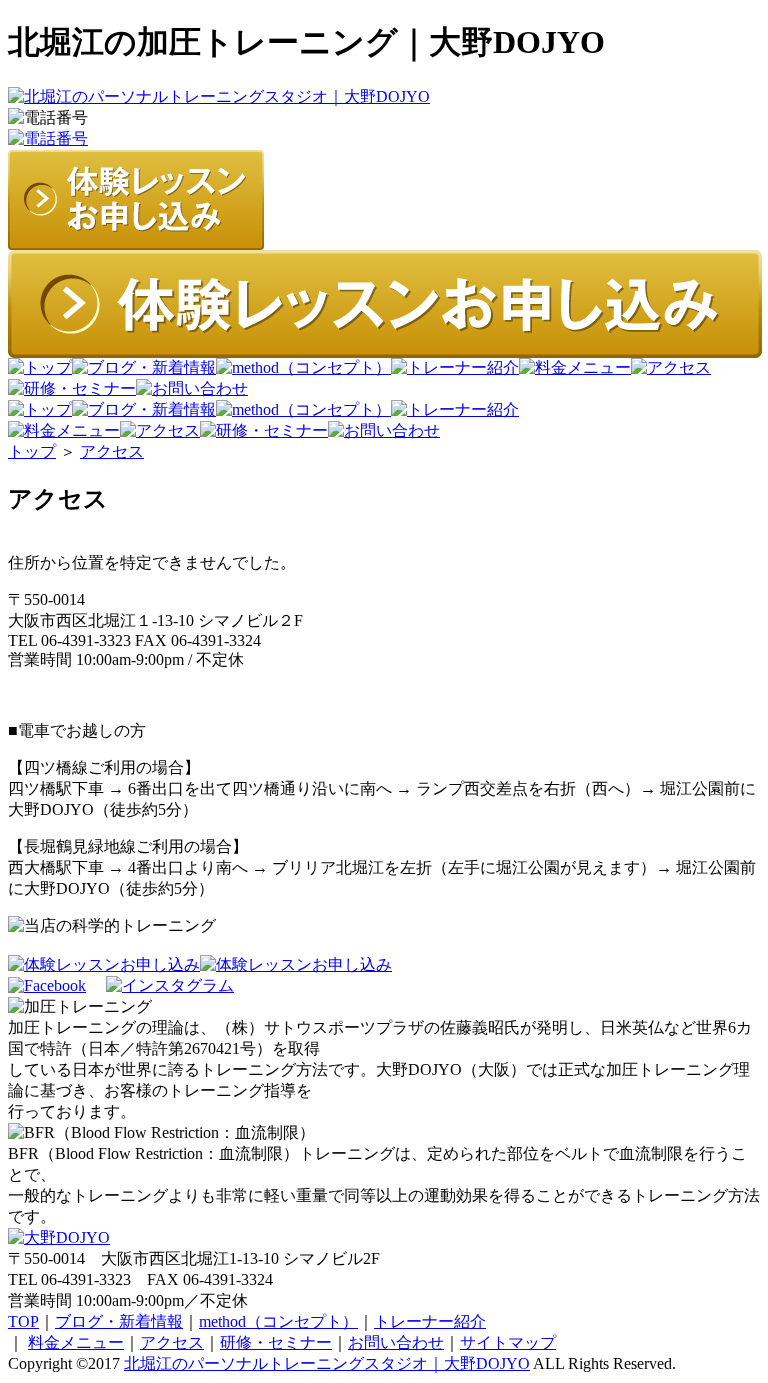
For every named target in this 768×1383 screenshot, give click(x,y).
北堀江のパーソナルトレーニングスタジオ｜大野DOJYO (327, 1363)
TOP (23, 1321)
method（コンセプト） (278, 1321)
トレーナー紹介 (430, 1321)
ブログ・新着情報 (119, 1321)
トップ (32, 451)
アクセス (112, 451)
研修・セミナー (276, 1342)
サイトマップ (508, 1342)
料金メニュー (76, 1342)
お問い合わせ (396, 1342)
